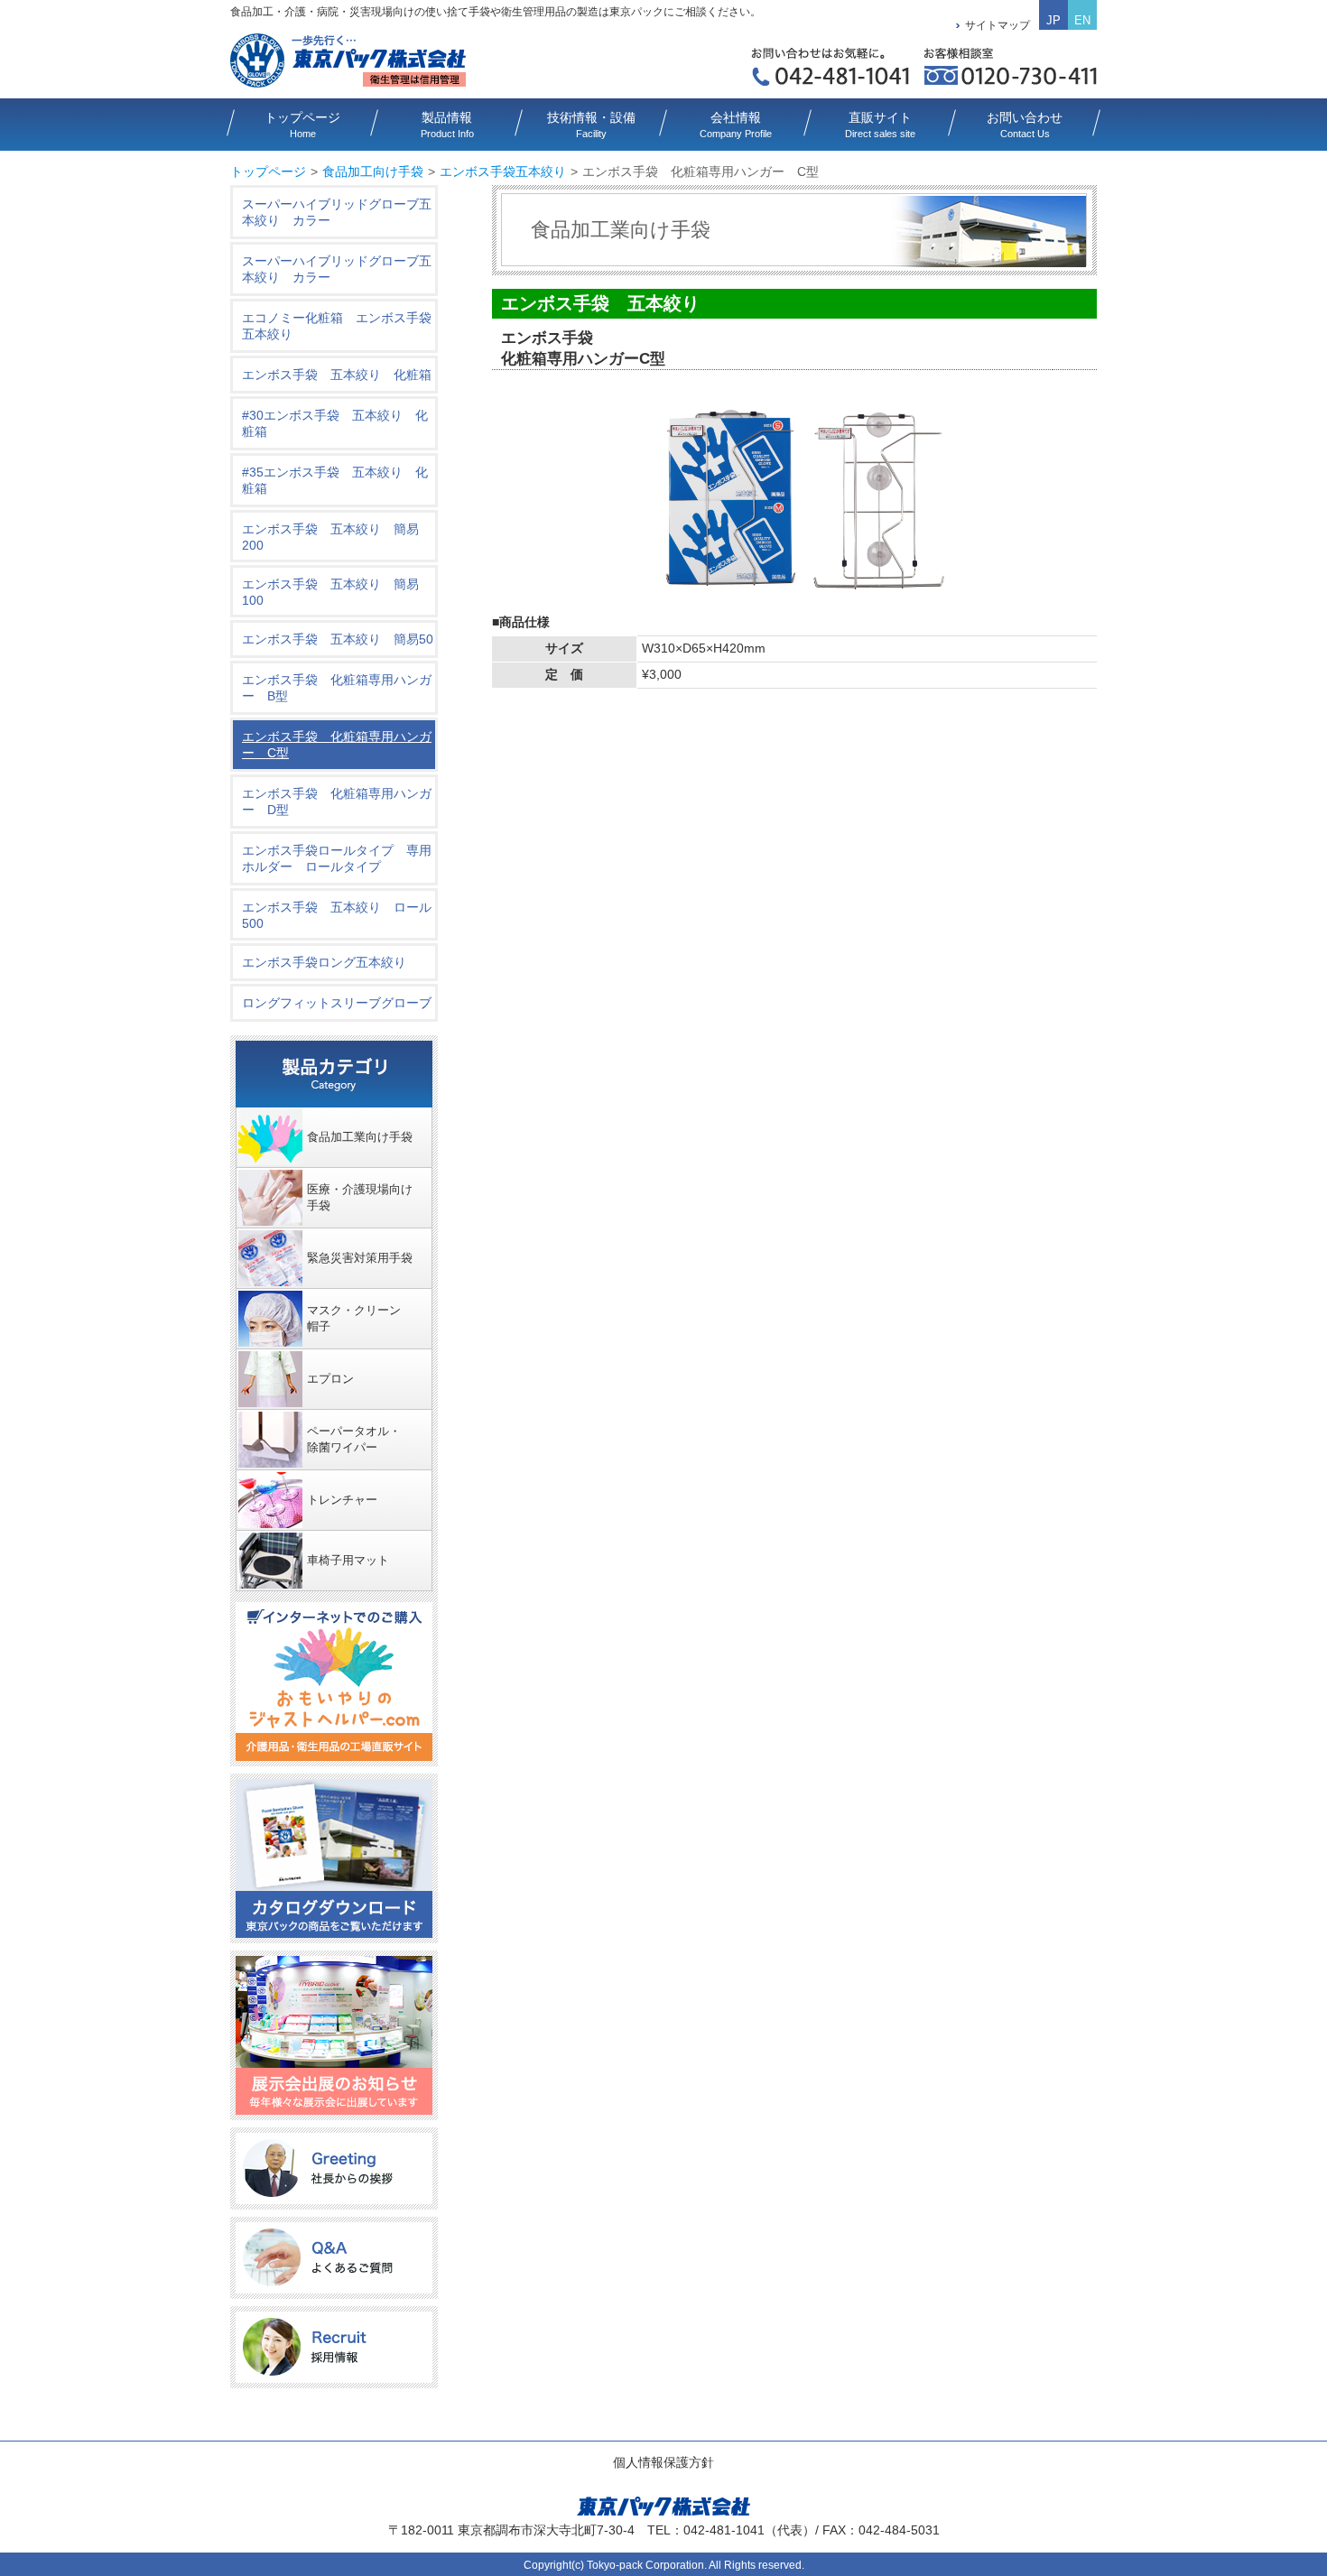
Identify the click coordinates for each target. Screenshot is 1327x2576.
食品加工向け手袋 (373, 171)
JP (1053, 20)
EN (1082, 20)
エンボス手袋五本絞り (503, 171)
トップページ (268, 171)
